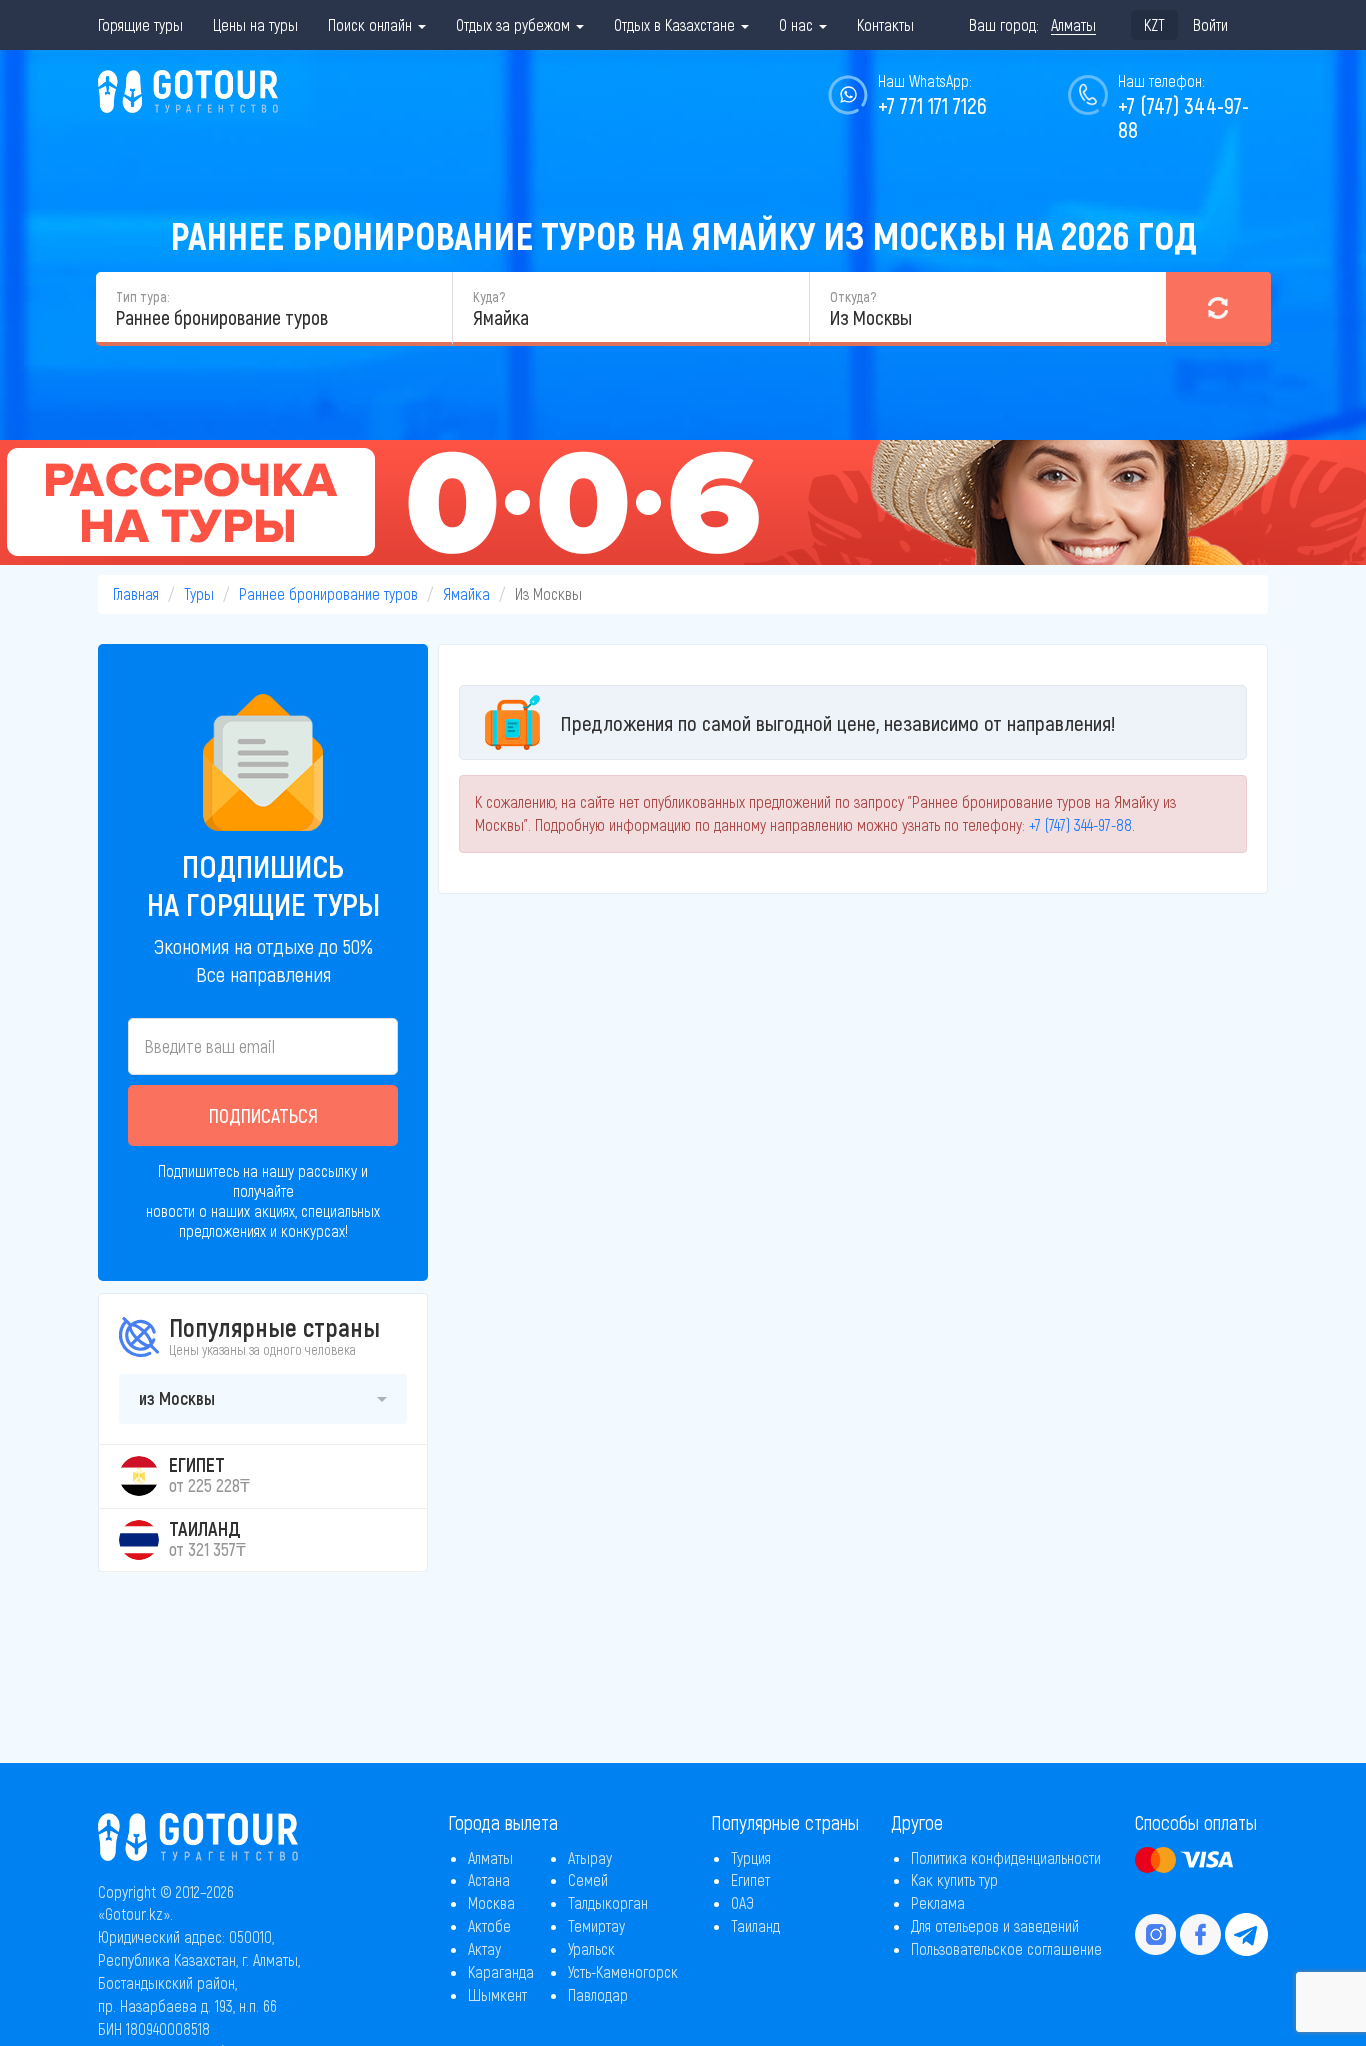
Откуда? (853, 296)
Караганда (501, 1971)
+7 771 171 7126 (932, 105)
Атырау (590, 1857)
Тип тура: (142, 296)
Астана (489, 1879)
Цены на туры (255, 24)
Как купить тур (954, 1879)
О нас (798, 24)
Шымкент (497, 1994)
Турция (751, 1857)
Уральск (591, 1948)
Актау (484, 1948)
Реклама (938, 1902)
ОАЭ (742, 1902)
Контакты (885, 24)
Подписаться (263, 1115)
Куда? (489, 296)
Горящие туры (140, 24)
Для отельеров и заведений (995, 1925)
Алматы (490, 1857)
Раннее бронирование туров (328, 593)
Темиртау (596, 1925)
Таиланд (755, 1925)
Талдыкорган (608, 1902)
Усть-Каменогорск (623, 1971)
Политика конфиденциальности (1006, 1857)
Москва (491, 1902)
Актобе (489, 1925)
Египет (750, 1879)
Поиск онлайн (372, 24)
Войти (1210, 24)
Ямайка (466, 593)
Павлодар (598, 1994)
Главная (136, 593)
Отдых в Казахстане (676, 24)
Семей (588, 1879)
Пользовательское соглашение (1006, 1948)
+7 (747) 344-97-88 (1183, 117)
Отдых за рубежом (515, 24)
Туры (199, 593)
